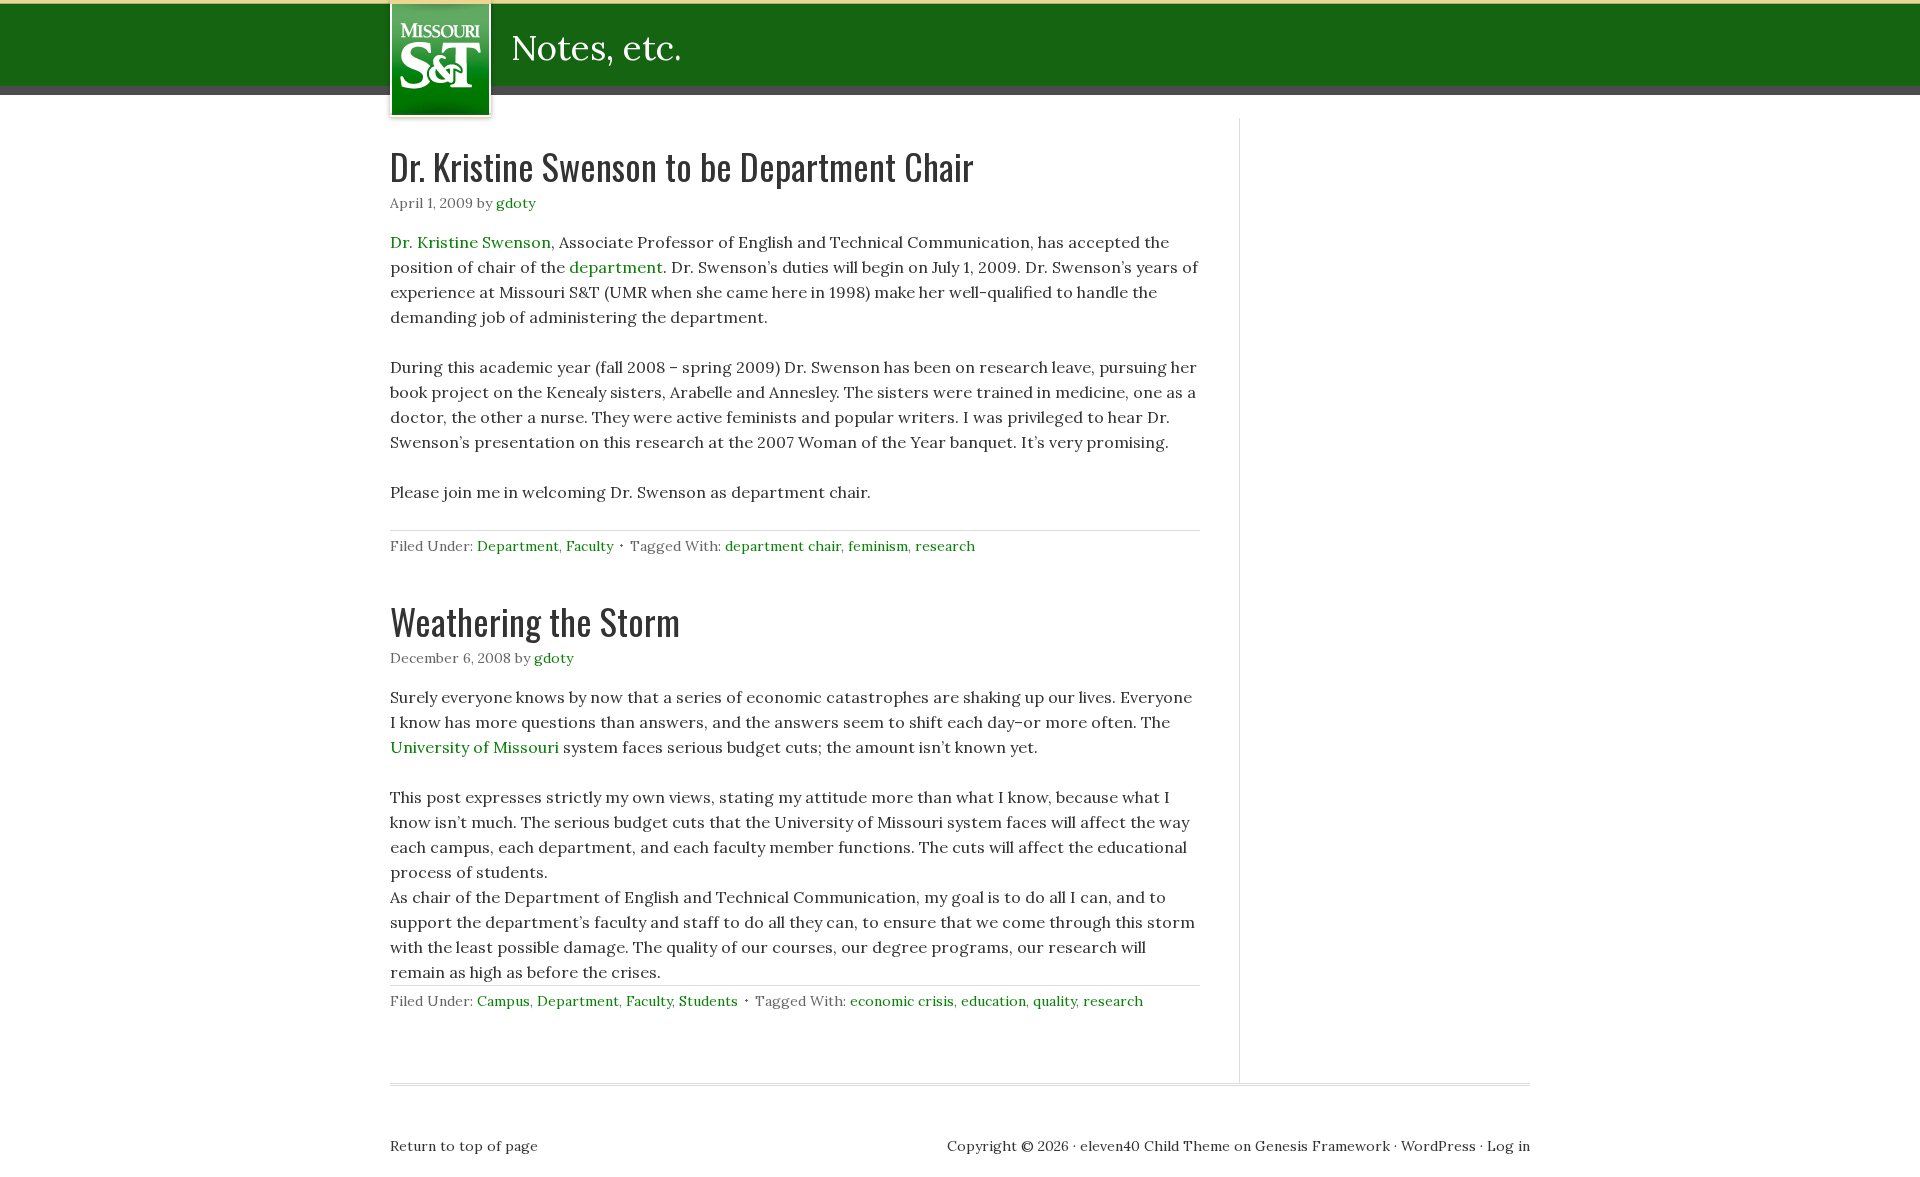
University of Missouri (476, 747)
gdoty (515, 203)
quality (1054, 1001)
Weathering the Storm (535, 620)
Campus (503, 1001)
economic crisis (902, 1001)
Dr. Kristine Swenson (470, 242)
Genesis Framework (1322, 1146)
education (993, 1001)
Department (518, 546)
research (945, 546)
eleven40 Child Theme (1155, 1146)
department (616, 267)
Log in (1508, 1146)
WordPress (1438, 1146)
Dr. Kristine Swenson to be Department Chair (682, 165)
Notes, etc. (522, 59)
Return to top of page (464, 1146)
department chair (783, 546)
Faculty (589, 546)
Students (708, 1001)
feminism (878, 546)
